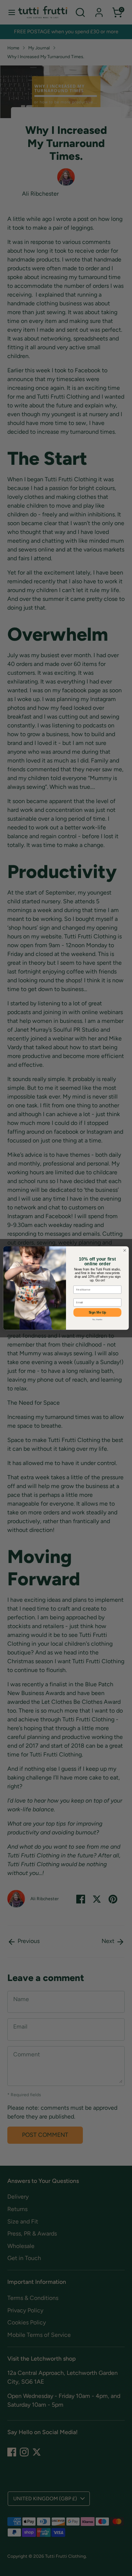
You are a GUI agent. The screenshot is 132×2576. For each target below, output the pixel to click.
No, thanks (98, 1320)
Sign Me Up (98, 1313)
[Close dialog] (124, 1250)
